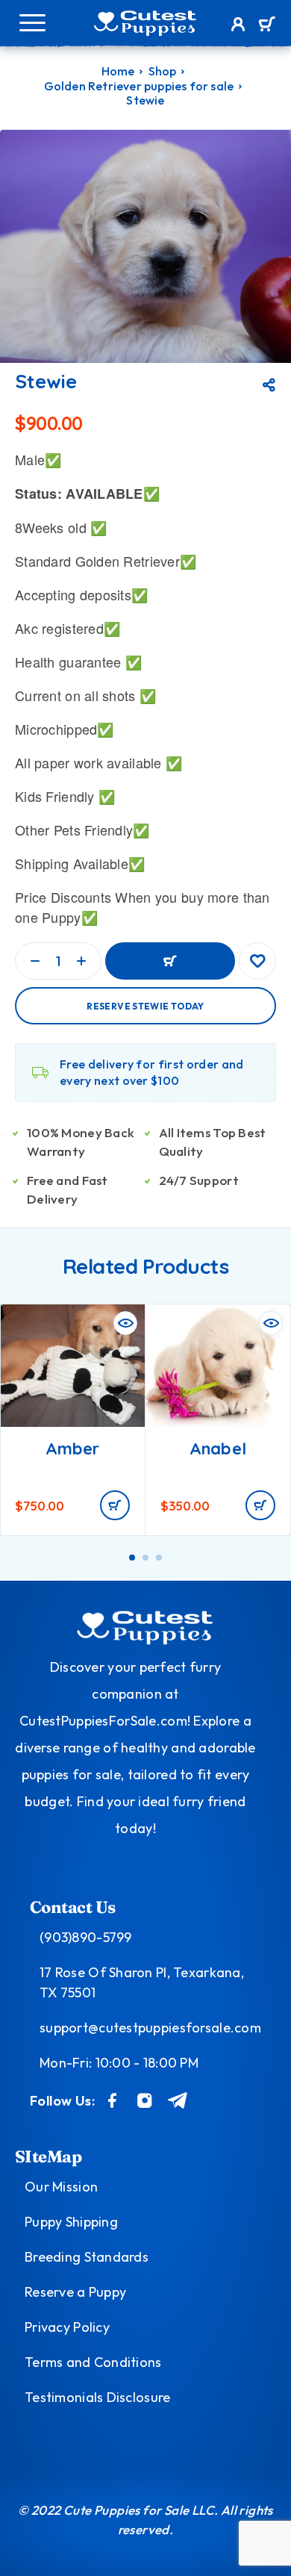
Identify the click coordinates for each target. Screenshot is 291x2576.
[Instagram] (145, 2100)
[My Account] (238, 26)
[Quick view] (125, 1323)
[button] (115, 1505)
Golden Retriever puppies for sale (139, 86)
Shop (163, 71)
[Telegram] (178, 2100)
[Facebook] (113, 2100)
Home (118, 71)
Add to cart (170, 961)
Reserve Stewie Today (145, 1006)
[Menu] (32, 22)
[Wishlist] (257, 961)
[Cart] (267, 25)
